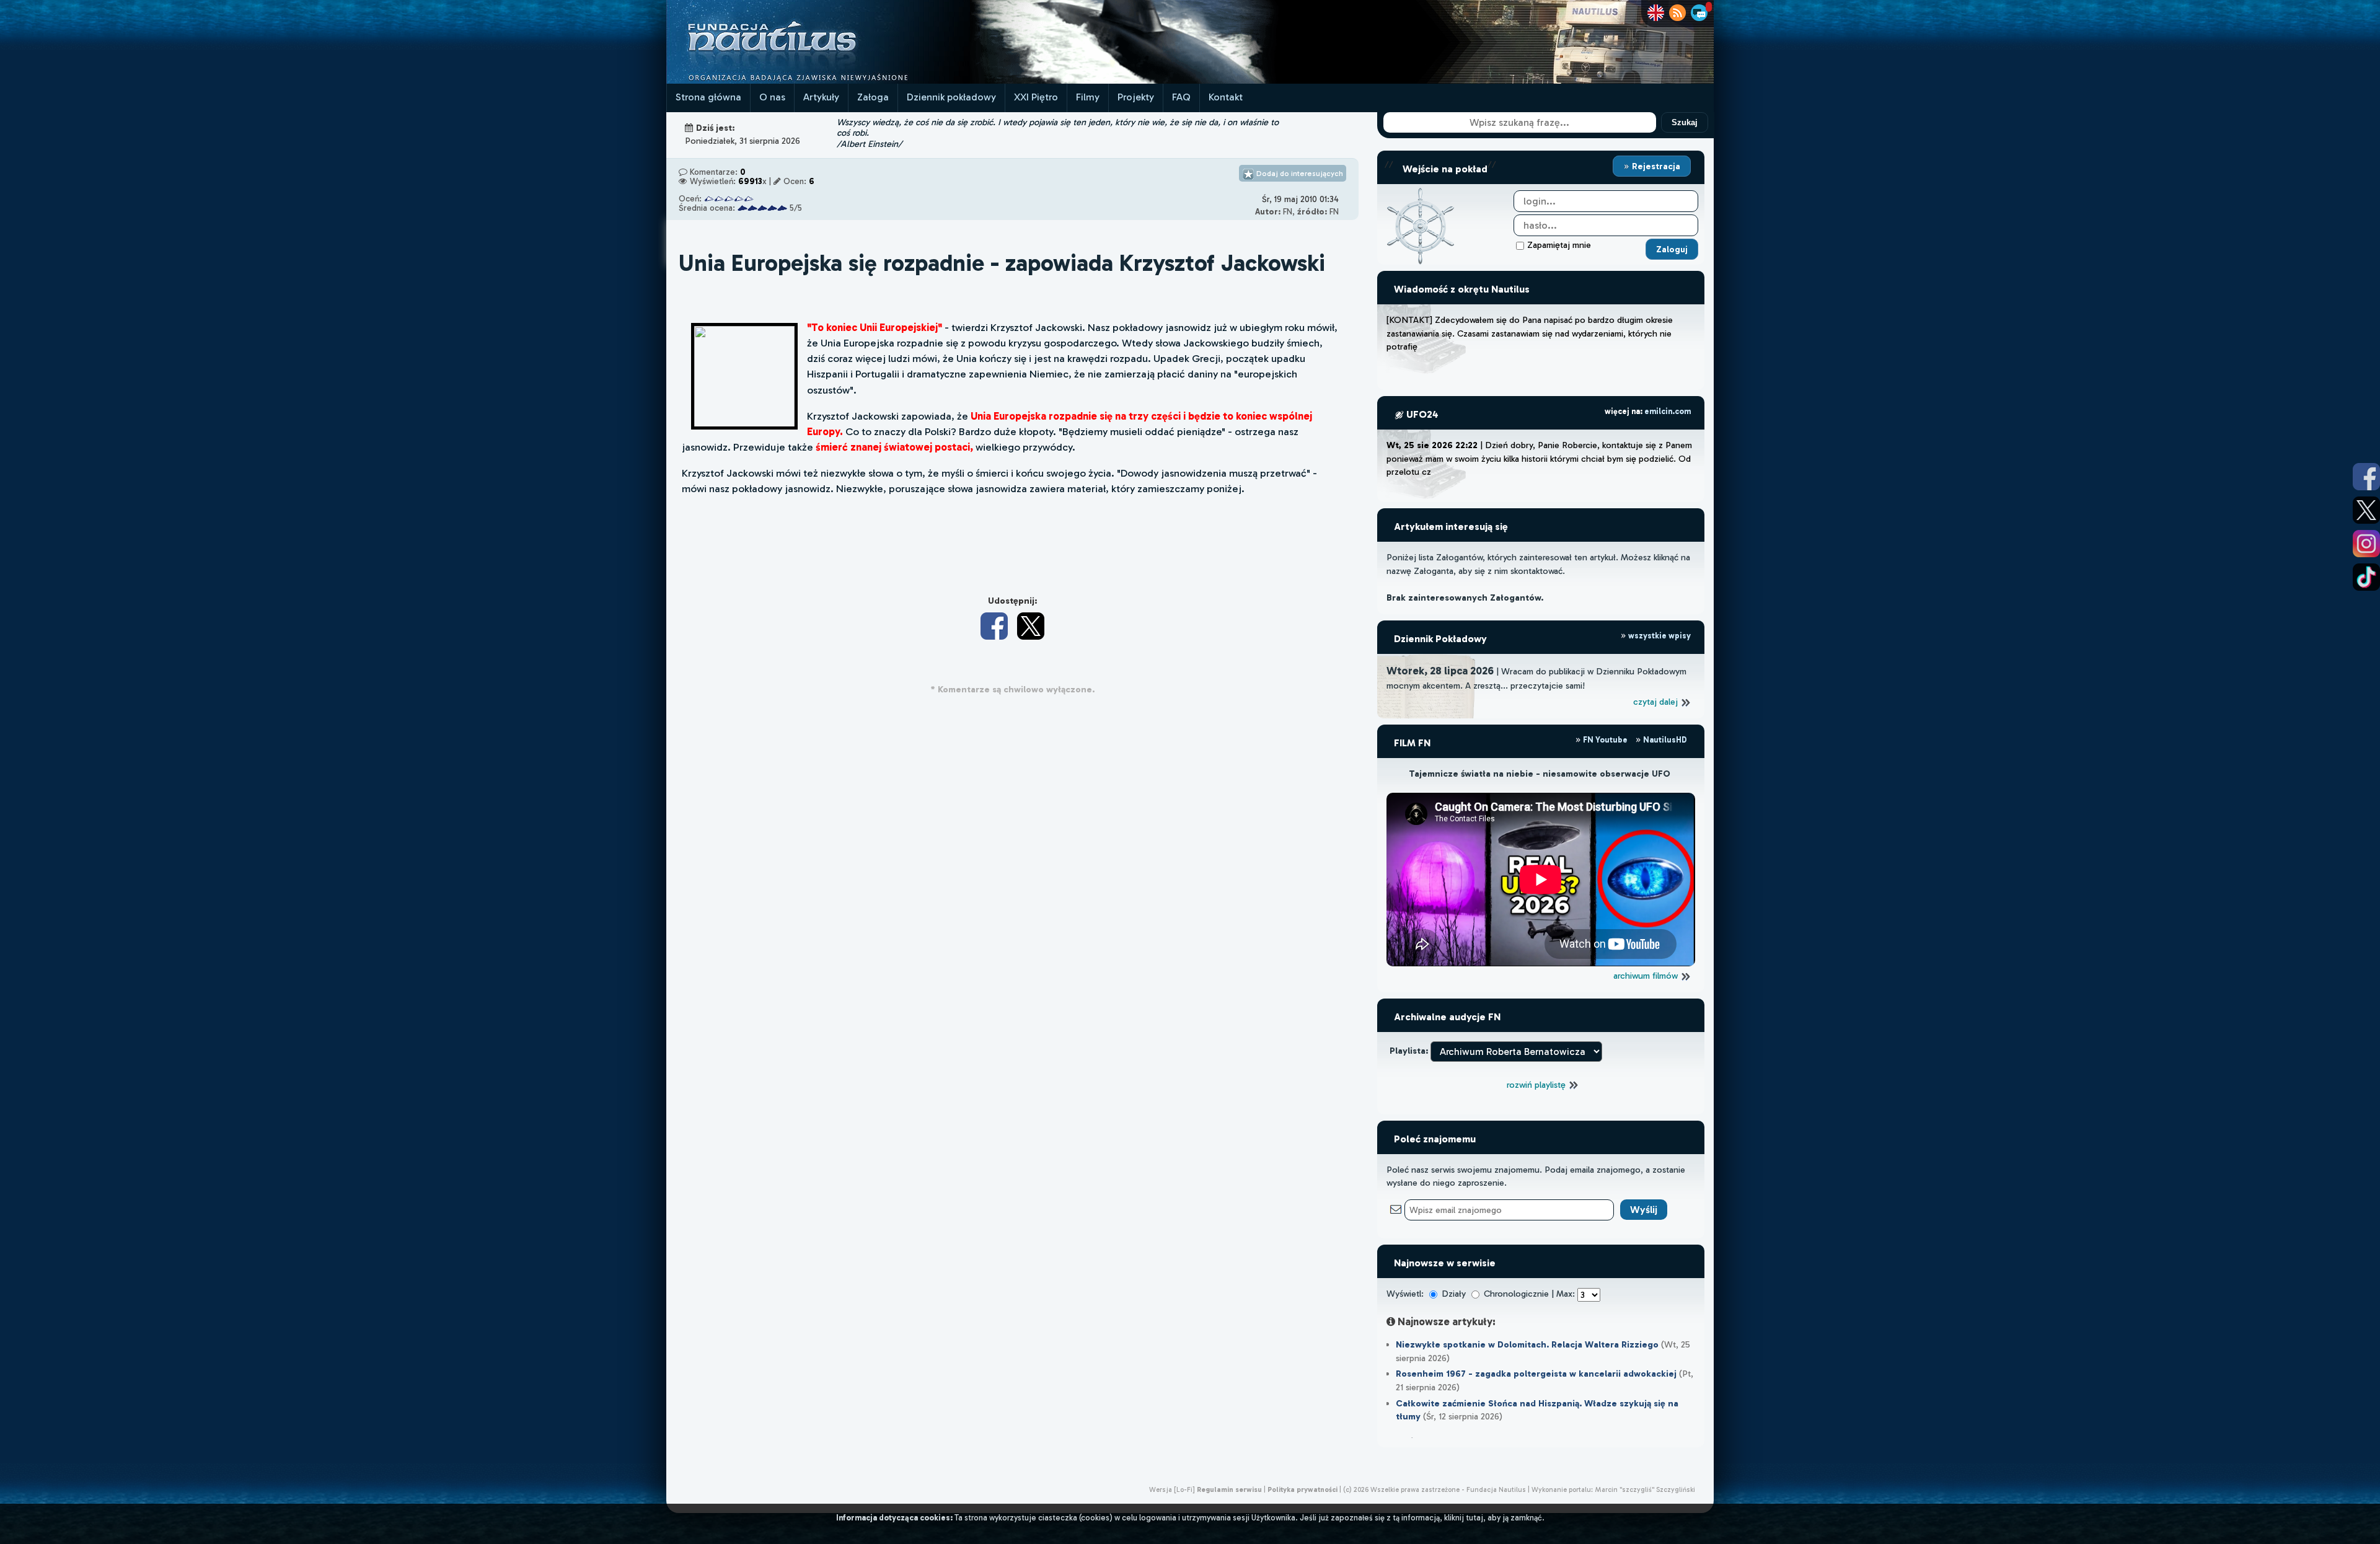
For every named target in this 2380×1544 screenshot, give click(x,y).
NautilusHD (1664, 740)
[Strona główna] (818, 80)
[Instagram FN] (2366, 544)
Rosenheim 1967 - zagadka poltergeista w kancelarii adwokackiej (1536, 1374)
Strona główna (708, 97)
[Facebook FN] (2366, 477)
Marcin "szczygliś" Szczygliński (1645, 1489)
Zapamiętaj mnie (1559, 245)
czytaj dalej (1657, 702)
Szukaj (1685, 122)
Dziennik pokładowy (951, 97)
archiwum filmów (1647, 976)
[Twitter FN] (2366, 510)
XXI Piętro (1036, 97)
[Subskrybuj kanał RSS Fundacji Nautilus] (1677, 13)
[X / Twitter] (1031, 626)
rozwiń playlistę (1537, 1085)
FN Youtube (1605, 740)
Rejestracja (1655, 166)
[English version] (1656, 13)
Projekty (1136, 97)
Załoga (873, 97)
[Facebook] (994, 626)
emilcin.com (1668, 411)
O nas (772, 97)
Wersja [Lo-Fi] (1172, 1489)
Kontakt (1226, 97)
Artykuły (821, 97)
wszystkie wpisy (1659, 636)
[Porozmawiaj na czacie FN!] (1699, 13)
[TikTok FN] (2366, 577)
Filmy (1088, 97)
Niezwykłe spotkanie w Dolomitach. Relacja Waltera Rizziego (1527, 1344)
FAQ (1181, 97)
